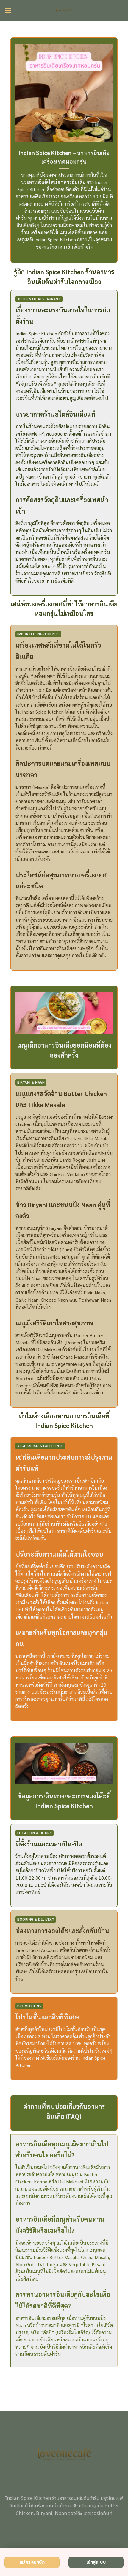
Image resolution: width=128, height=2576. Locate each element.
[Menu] (8, 10)
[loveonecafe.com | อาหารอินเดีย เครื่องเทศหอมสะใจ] (64, 10)
